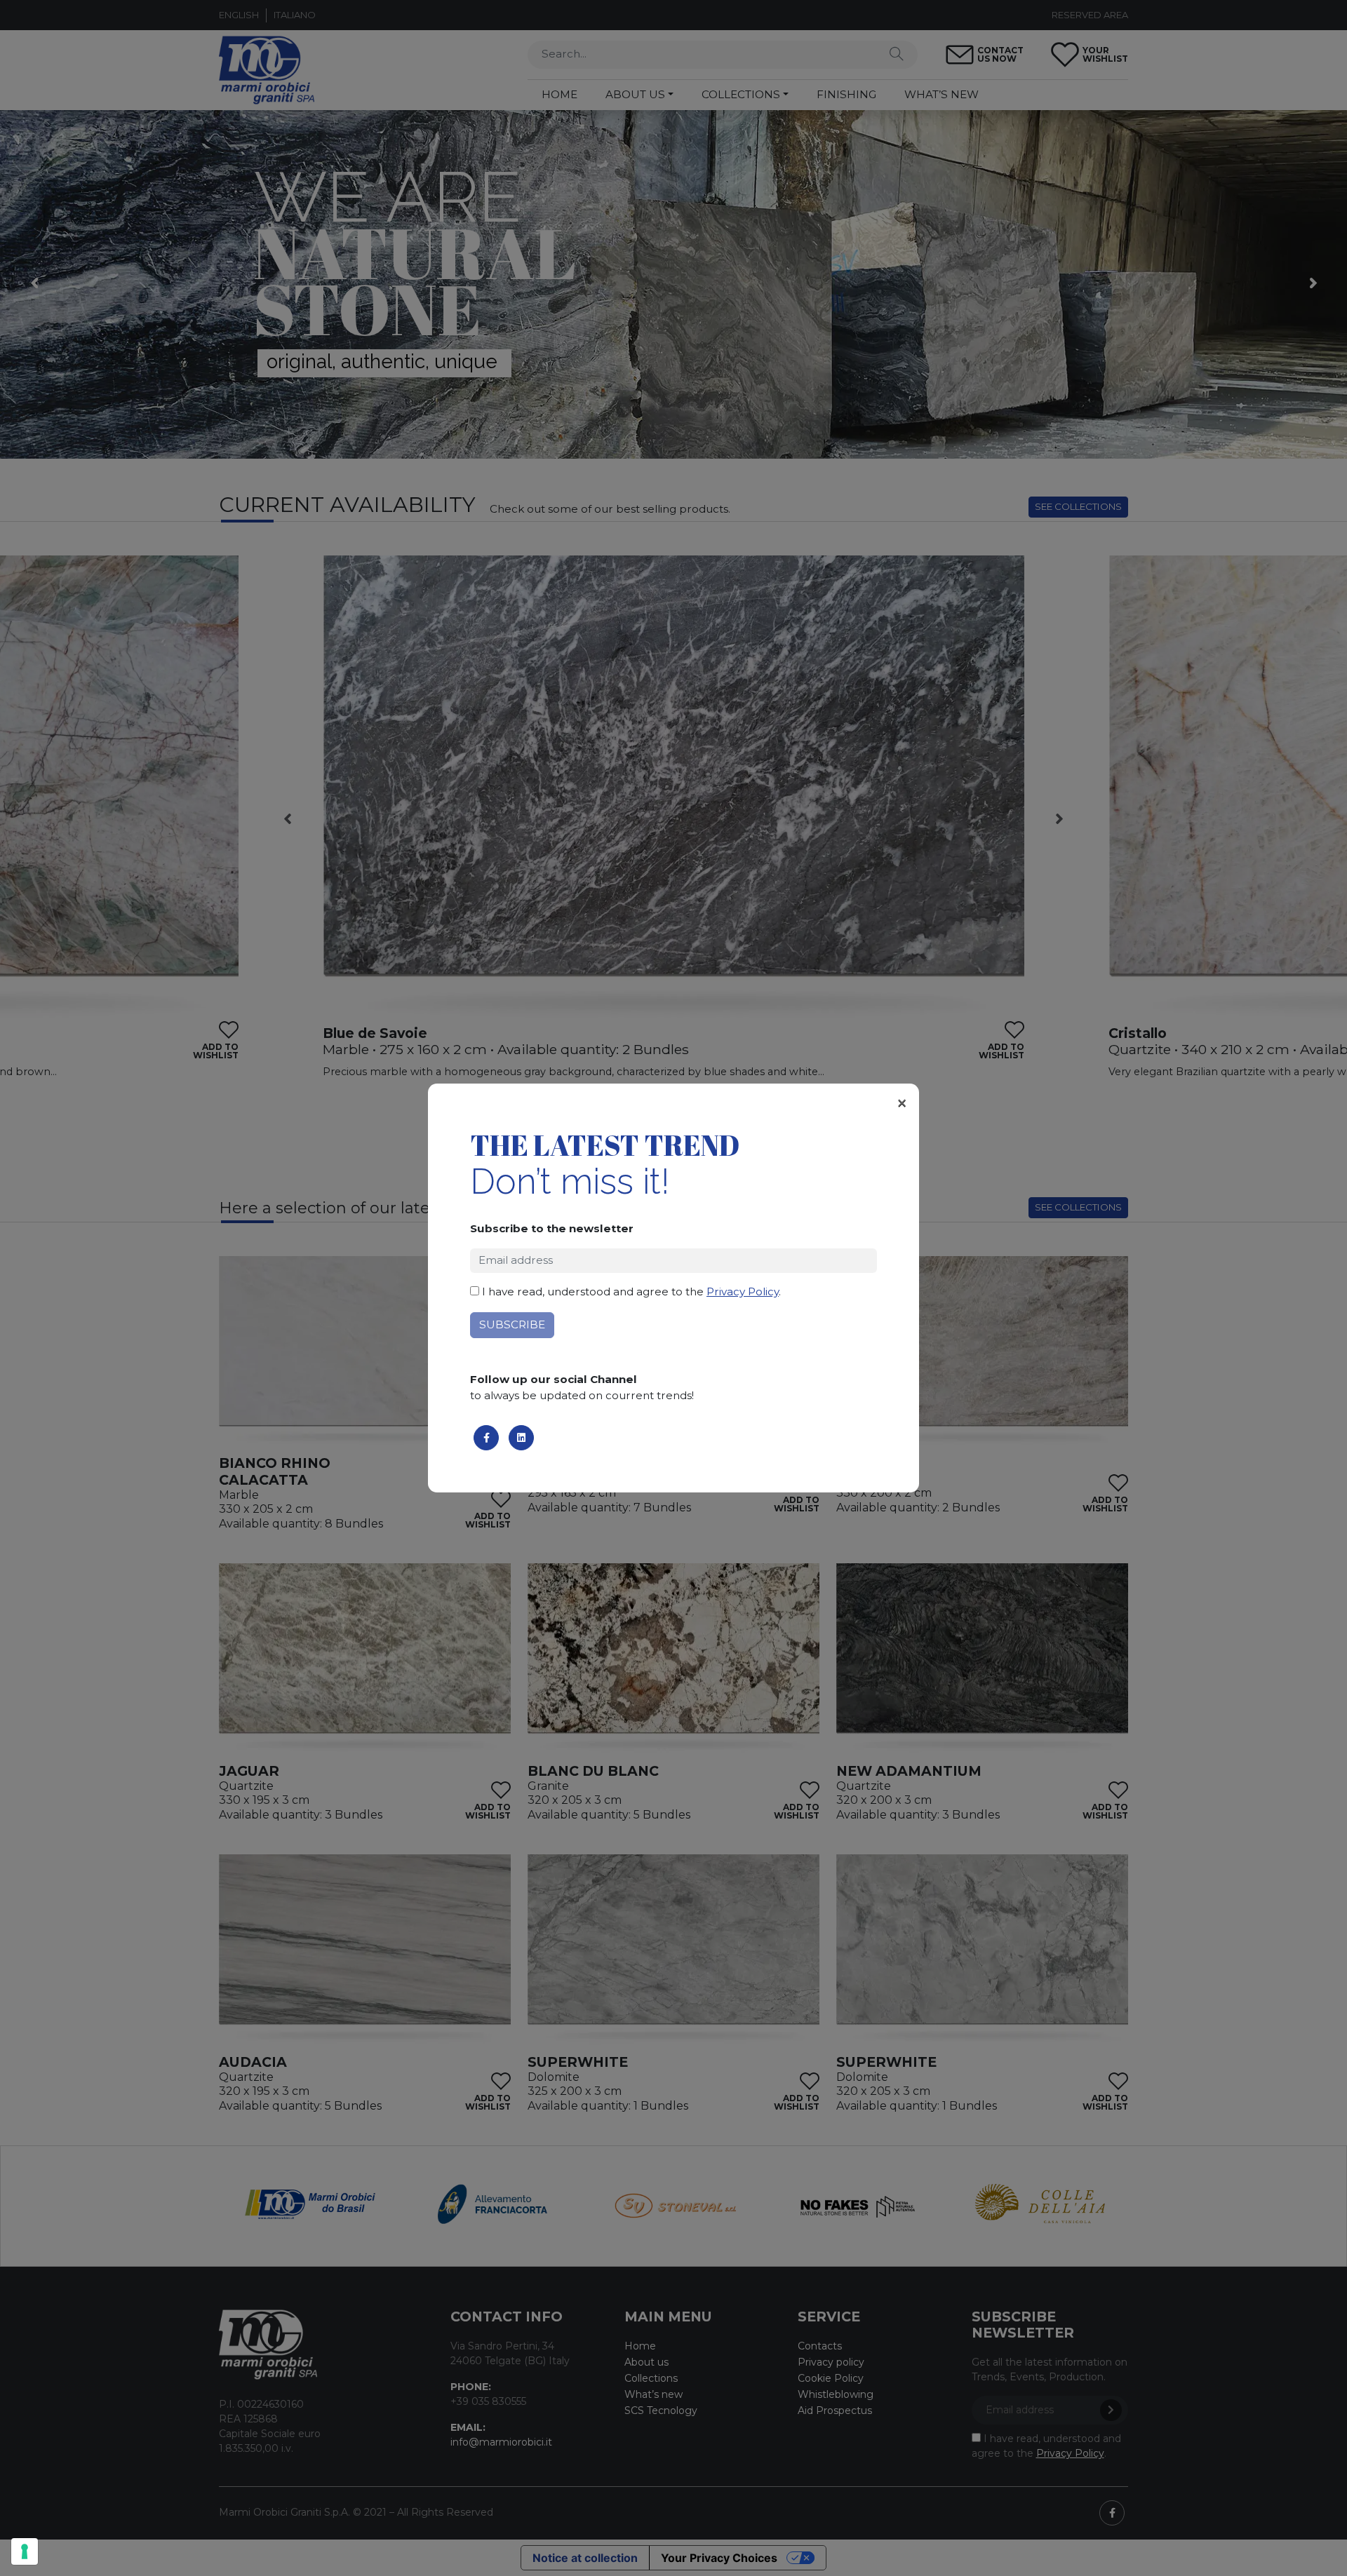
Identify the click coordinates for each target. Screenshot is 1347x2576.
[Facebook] (486, 1438)
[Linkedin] (521, 1438)
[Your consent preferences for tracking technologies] (25, 2551)
